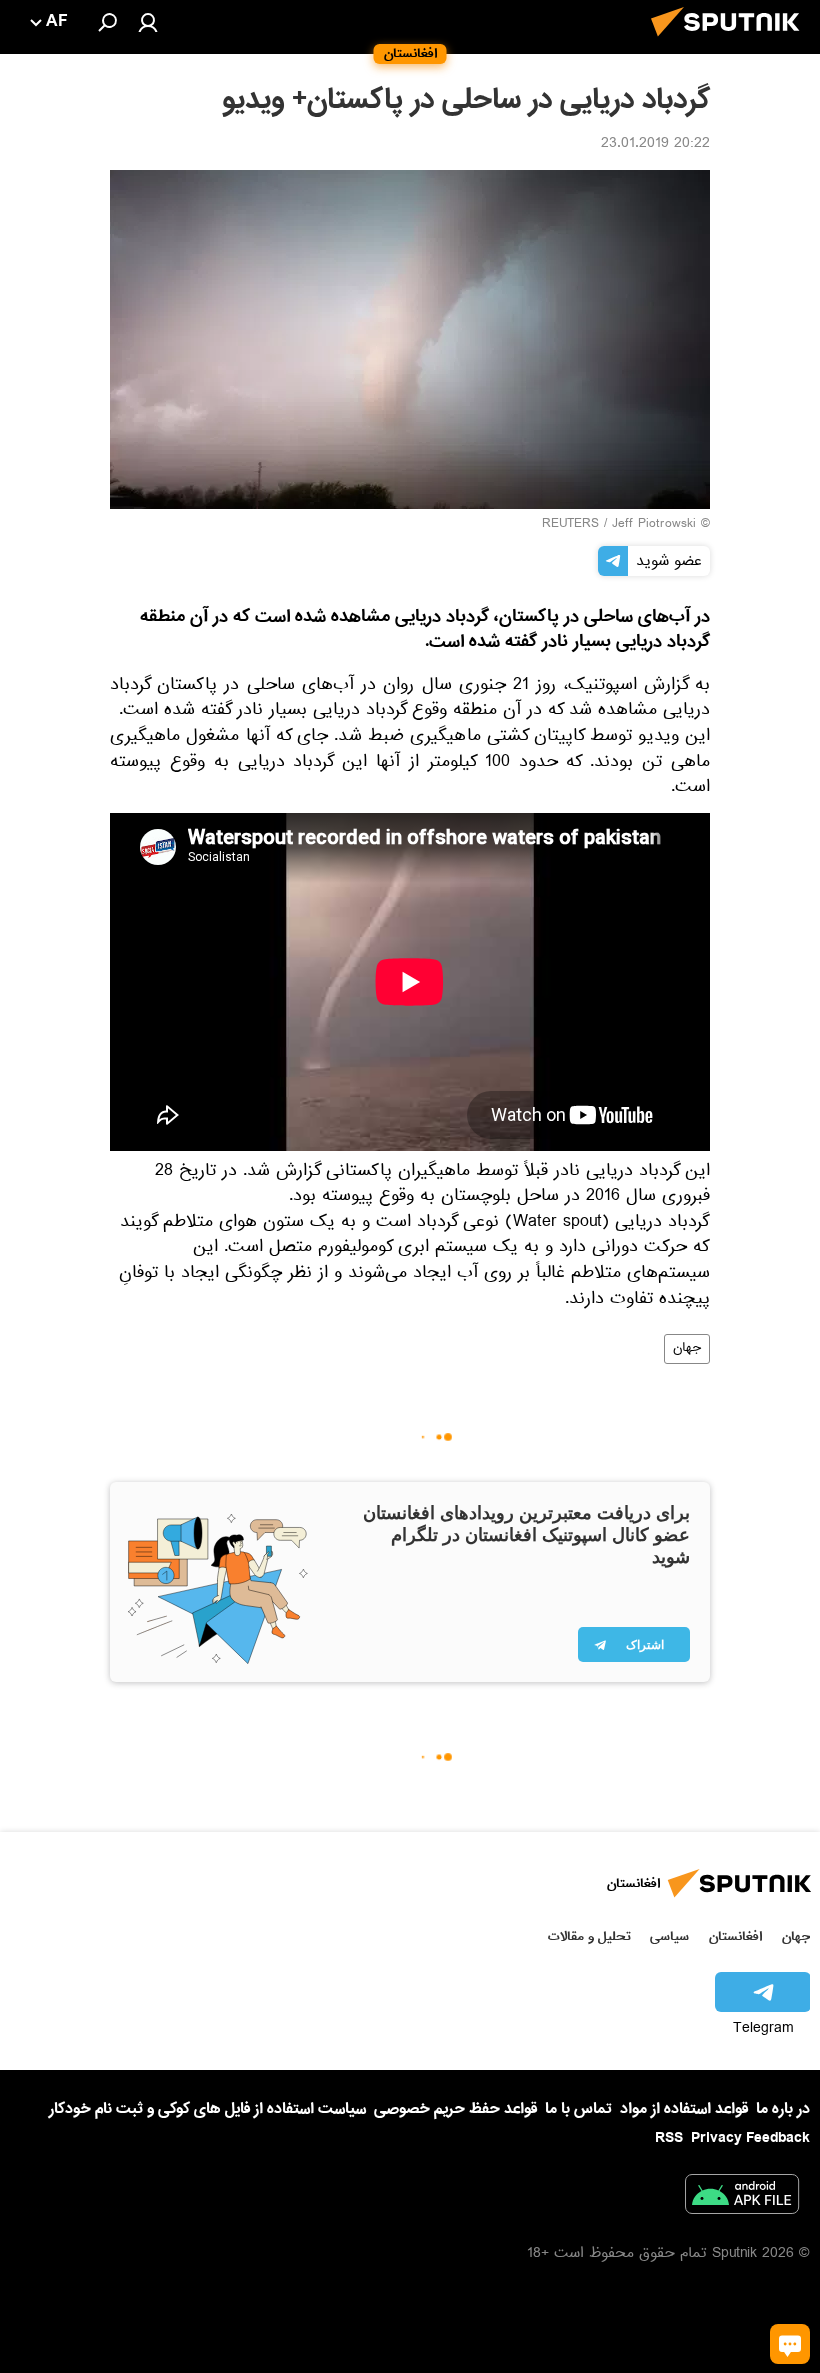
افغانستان (735, 1936)
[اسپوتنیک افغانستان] (731, 42)
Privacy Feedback (750, 2138)
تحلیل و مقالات (589, 1936)
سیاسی (669, 1936)
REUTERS (570, 525)
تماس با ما (578, 2109)
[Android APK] (742, 2198)
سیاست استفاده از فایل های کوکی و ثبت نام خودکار (207, 2109)
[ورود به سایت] (148, 22)
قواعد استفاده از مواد (684, 2109)
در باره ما (783, 2109)
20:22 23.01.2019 (655, 145)
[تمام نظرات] (790, 2344)
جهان (687, 1349)
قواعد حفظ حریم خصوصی (455, 2109)
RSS (669, 2138)
